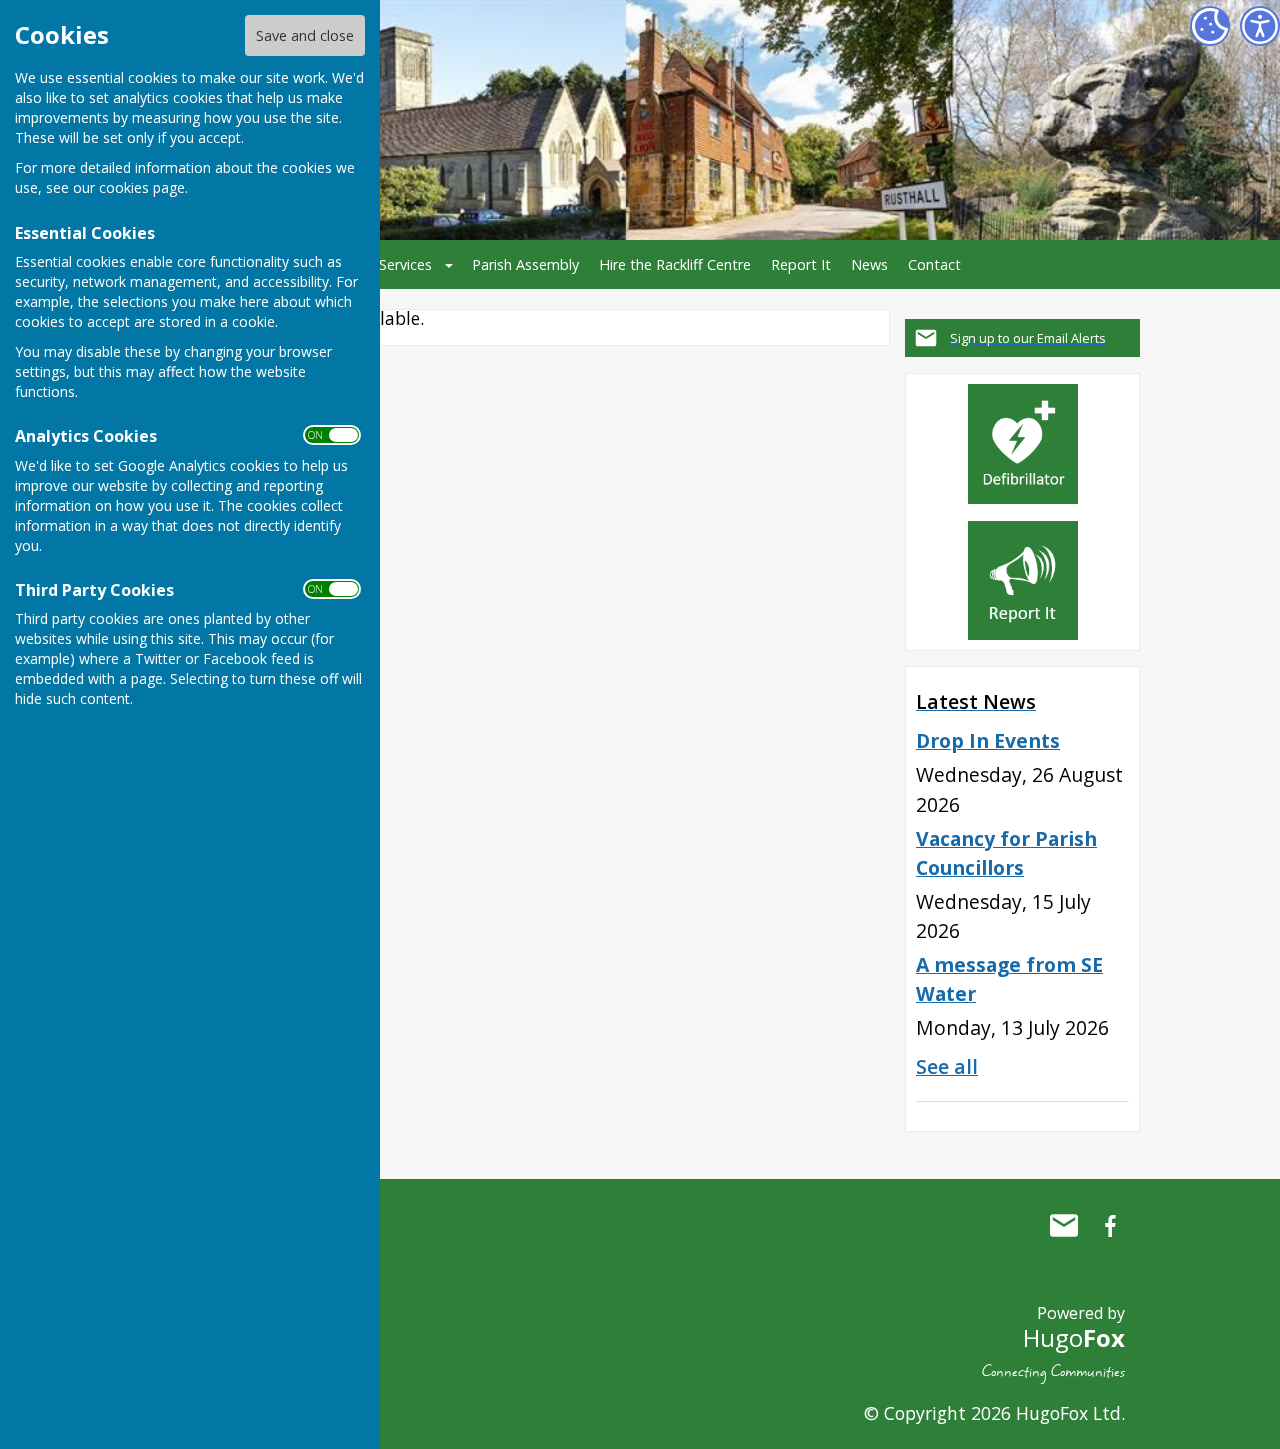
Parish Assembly (525, 264)
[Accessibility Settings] (1260, 26)
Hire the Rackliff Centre (675, 264)
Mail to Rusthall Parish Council (1064, 1226)
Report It (801, 264)
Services (405, 264)
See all (947, 1066)
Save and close (305, 35)
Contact (934, 264)
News (869, 264)
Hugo (1074, 1337)
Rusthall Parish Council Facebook (1110, 1226)
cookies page (142, 187)
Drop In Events (988, 740)
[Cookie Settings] (1210, 26)
